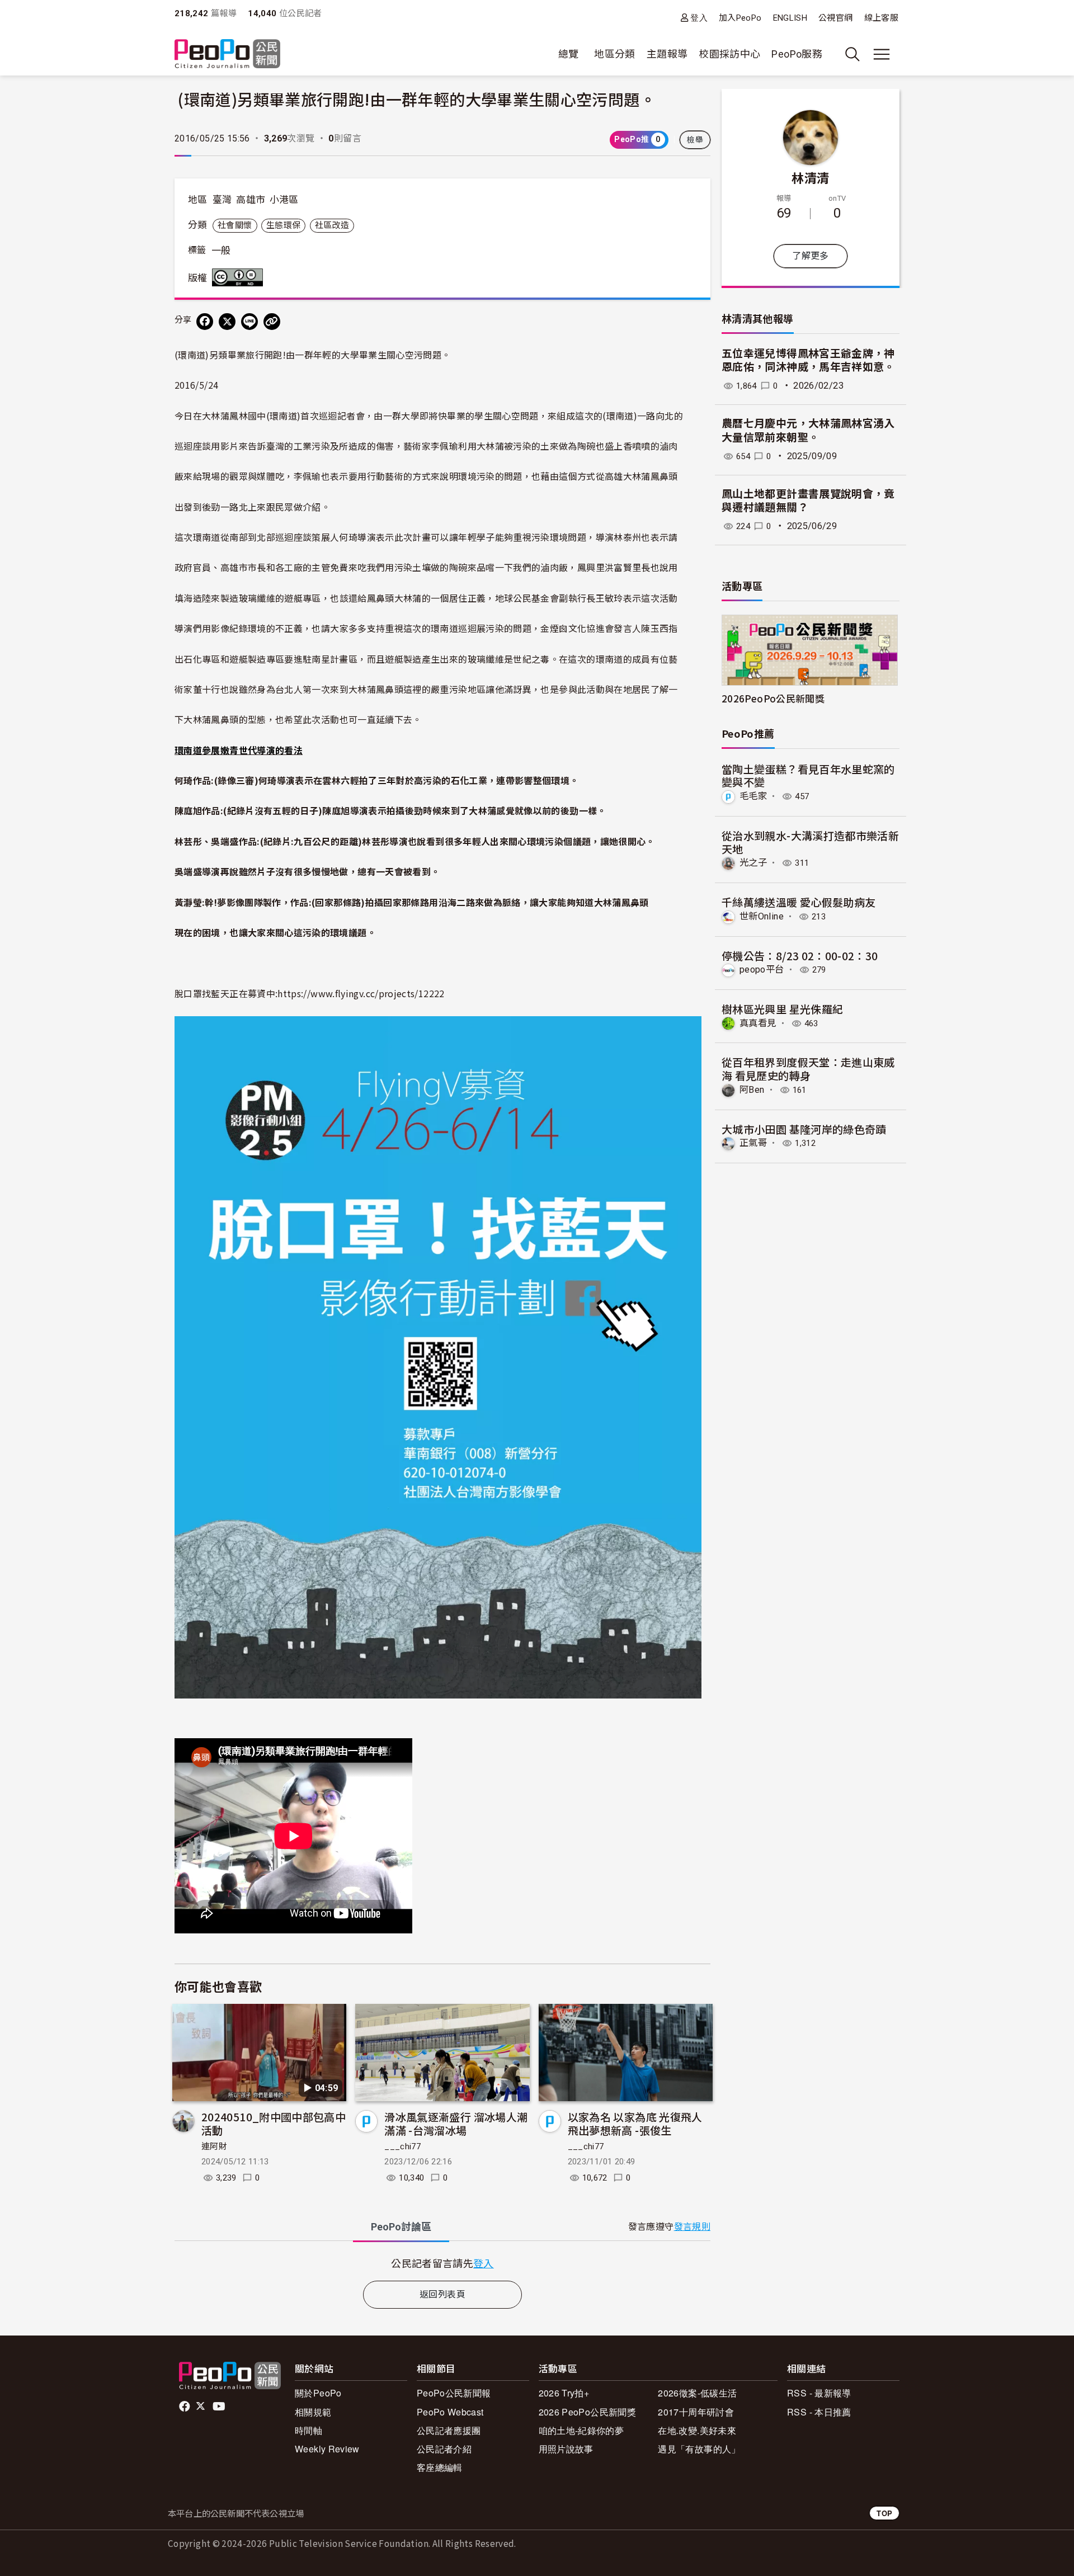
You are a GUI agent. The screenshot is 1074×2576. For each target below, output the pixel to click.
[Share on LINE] (249, 322)
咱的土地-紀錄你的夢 (581, 2430)
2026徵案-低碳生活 (697, 2393)
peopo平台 (762, 969)
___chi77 (402, 2146)
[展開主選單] (882, 54)
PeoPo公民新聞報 (454, 2393)
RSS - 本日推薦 (819, 2412)
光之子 (753, 863)
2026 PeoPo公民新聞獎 (587, 2412)
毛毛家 (753, 796)
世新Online (762, 916)
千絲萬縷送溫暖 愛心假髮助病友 (799, 902)
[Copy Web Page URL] (272, 322)
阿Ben (752, 1090)
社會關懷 (235, 225)
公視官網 (835, 18)
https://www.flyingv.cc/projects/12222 (361, 993)
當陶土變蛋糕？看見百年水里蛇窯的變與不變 (808, 775)
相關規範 (313, 2412)
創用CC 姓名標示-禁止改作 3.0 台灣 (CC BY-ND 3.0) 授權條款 (240, 277)
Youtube (220, 2407)
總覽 (569, 54)
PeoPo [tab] (401, 2227)
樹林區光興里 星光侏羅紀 (782, 1009)
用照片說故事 (566, 2449)
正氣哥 (753, 1143)
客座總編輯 (440, 2467)
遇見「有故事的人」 (699, 2449)
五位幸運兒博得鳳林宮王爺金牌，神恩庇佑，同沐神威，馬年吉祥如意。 (808, 361)
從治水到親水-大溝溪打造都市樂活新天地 (810, 842)
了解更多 (810, 256)
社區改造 (332, 225)
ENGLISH (790, 18)
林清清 (810, 177)
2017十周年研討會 (696, 2412)
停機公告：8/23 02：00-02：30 (800, 956)
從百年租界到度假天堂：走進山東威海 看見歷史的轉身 (808, 1068)
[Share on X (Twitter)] (227, 322)
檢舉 (695, 140)
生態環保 (283, 225)
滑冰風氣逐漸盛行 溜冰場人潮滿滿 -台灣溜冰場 (456, 2123)
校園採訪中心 (729, 54)
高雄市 (251, 200)
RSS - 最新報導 (819, 2393)
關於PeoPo (318, 2393)
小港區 (284, 200)
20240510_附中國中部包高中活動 (274, 2123)
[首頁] (227, 55)
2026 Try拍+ (564, 2393)
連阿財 (214, 2146)
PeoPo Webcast (450, 2412)
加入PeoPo (740, 18)
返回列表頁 (442, 2294)
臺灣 (222, 200)
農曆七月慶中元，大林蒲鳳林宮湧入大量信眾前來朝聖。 (808, 431)
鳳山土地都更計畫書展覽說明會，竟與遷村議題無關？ (808, 501)
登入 (699, 18)
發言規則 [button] (692, 2227)
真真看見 (758, 1023)
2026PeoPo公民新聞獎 (773, 698)
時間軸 (308, 2430)
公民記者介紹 (444, 2449)
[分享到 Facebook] (205, 322)
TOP (884, 2513)
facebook (185, 2407)
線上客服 (881, 18)
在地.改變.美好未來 (697, 2430)
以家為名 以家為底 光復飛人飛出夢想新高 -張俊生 (635, 2123)
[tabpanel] (442, 2263)
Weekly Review (327, 2449)
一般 (221, 251)
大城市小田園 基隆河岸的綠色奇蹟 (804, 1129)
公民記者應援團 (449, 2430)
